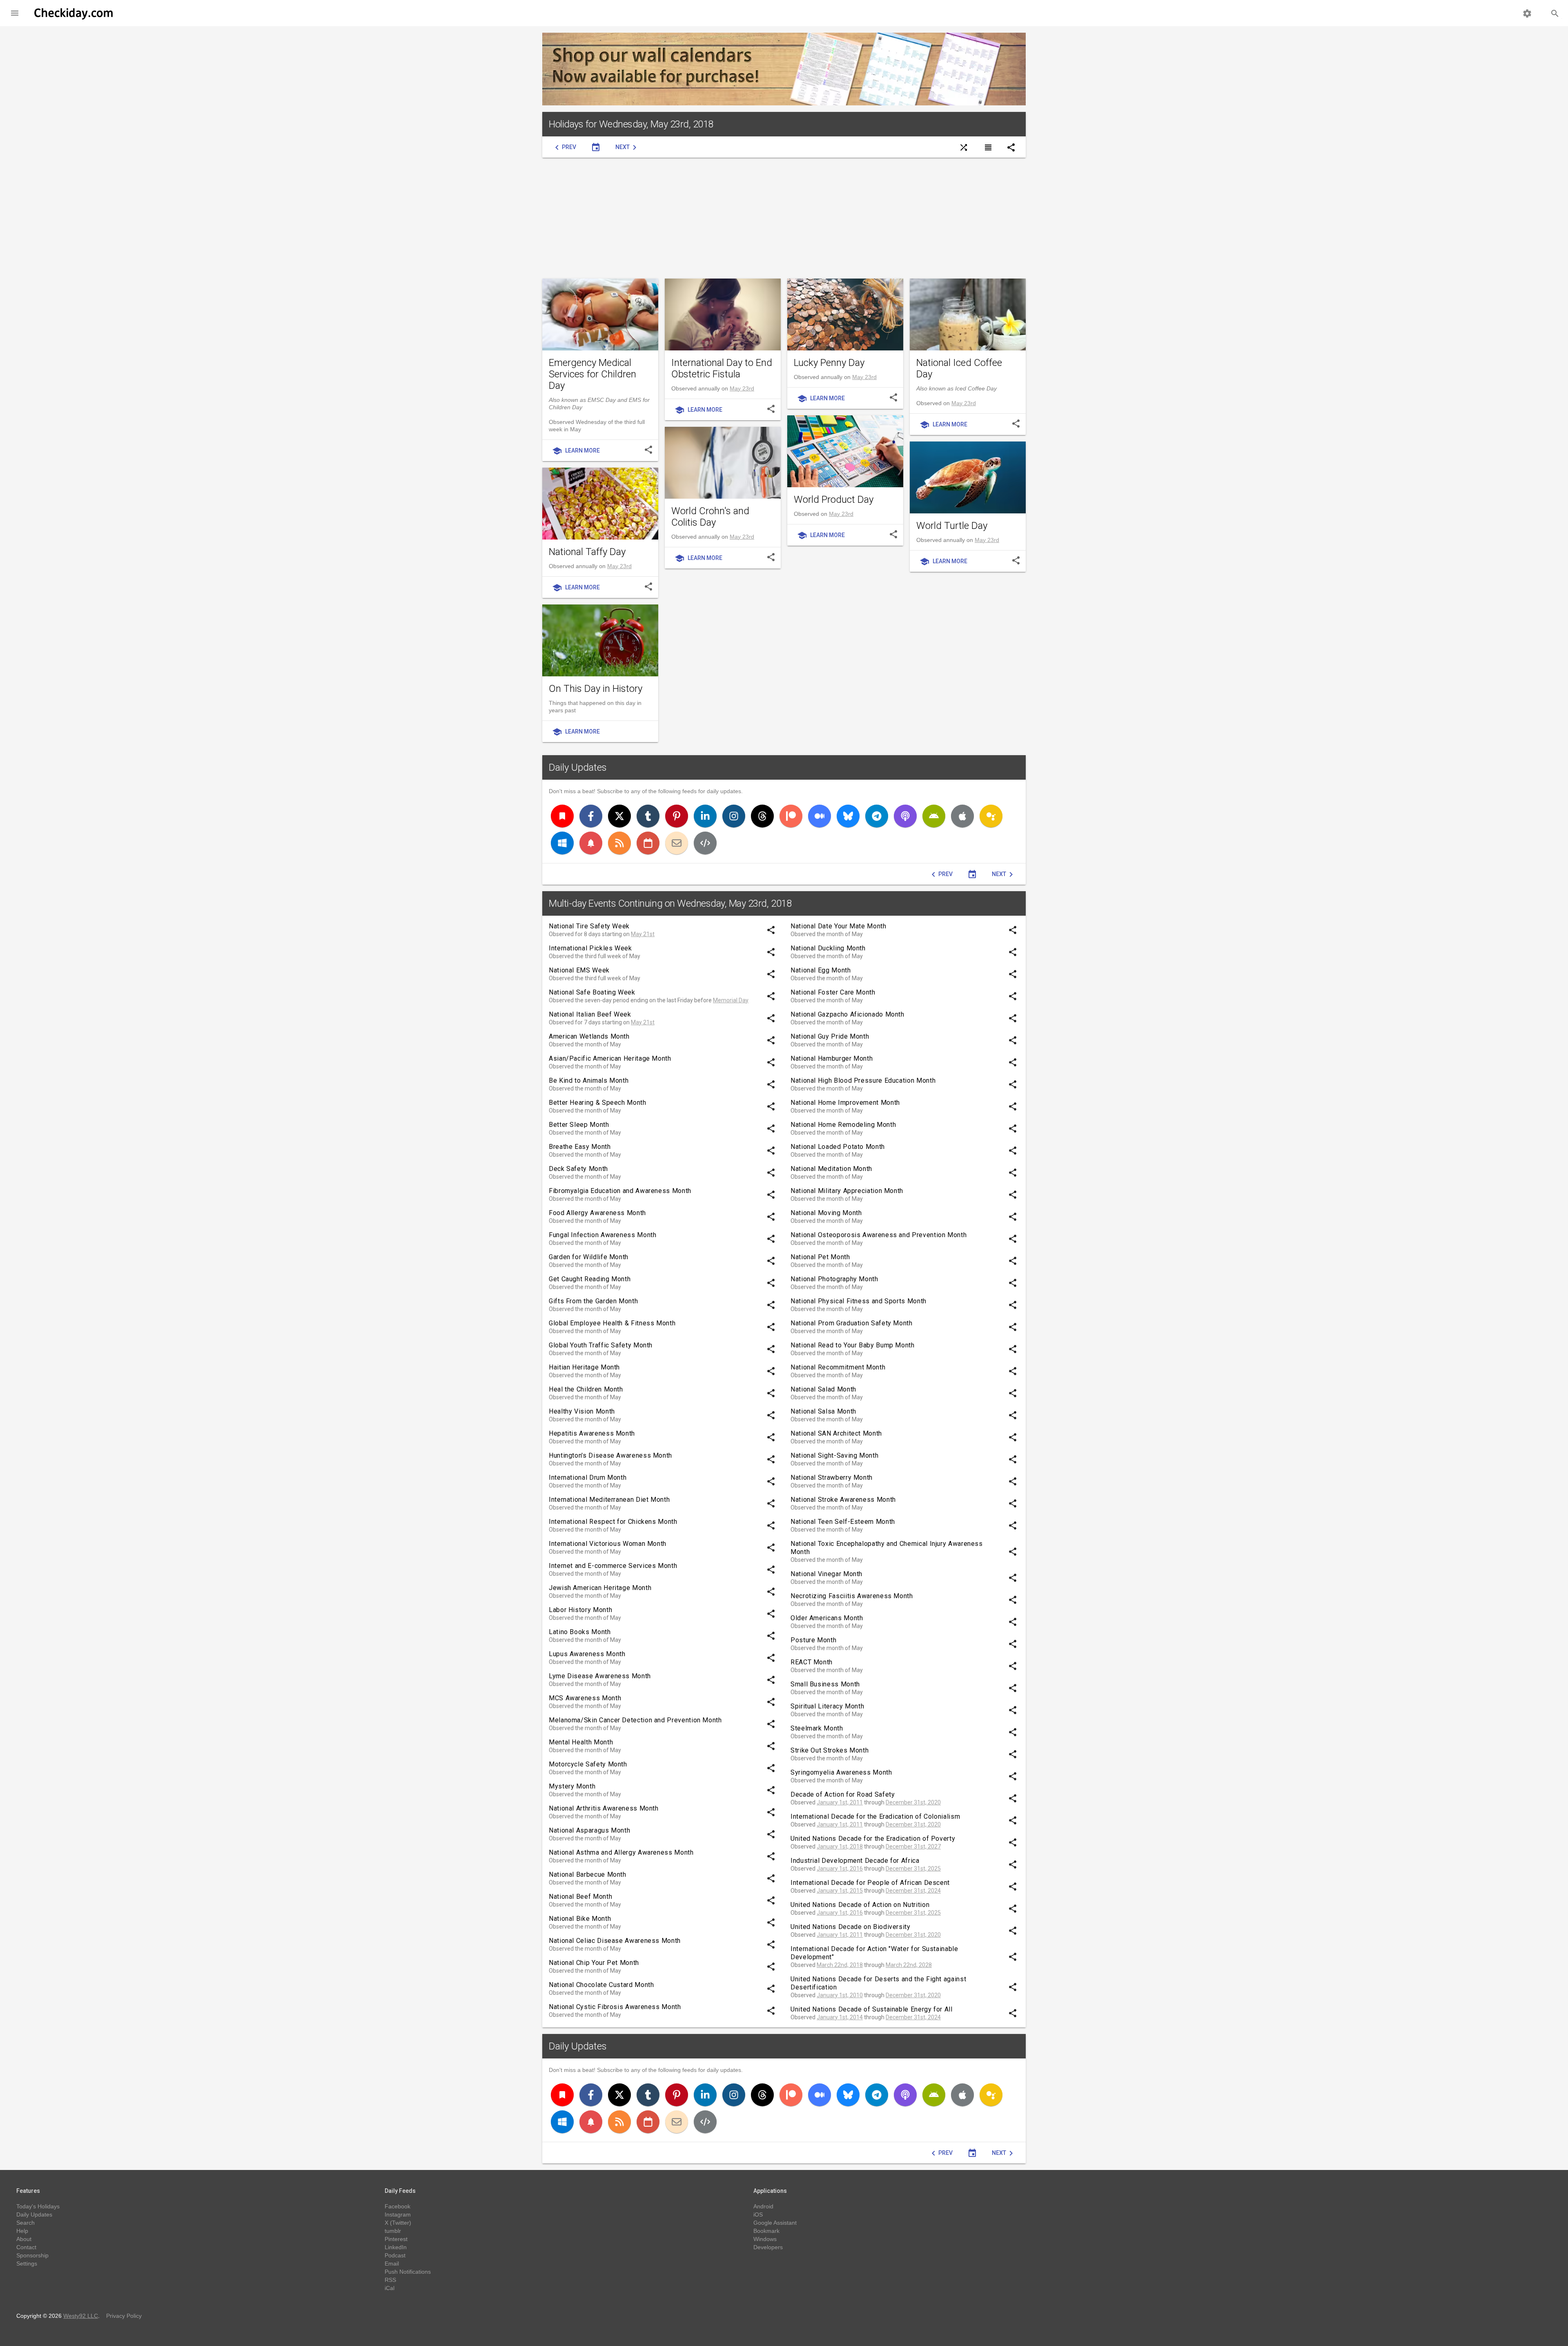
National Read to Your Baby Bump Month (853, 1345)
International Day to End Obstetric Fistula (722, 368)
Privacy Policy (124, 2316)
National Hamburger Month (832, 1058)
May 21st (643, 934)
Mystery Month (572, 1786)
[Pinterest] (677, 816)
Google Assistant (775, 2223)
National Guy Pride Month (830, 1036)
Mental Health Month (581, 1742)
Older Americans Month (827, 1618)
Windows (765, 2239)
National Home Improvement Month (845, 1103)
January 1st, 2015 (840, 1891)
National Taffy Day (587, 552)
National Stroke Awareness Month (843, 1500)
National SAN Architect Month (836, 1433)
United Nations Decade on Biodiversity (851, 1927)
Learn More (576, 451)
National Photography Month (834, 1279)
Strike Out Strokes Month (830, 1750)
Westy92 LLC (81, 2316)
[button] (15, 13)
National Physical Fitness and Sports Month (859, 1301)
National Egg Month (821, 970)
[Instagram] (734, 816)
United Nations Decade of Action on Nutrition (860, 1905)
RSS (390, 2280)
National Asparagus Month (589, 1830)
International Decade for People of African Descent (870, 1883)
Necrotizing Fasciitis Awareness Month (852, 1596)
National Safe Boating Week (592, 992)
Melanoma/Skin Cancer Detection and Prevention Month (635, 1720)
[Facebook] (591, 816)
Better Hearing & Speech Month (598, 1103)
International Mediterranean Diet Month (609, 1500)
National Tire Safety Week (589, 926)
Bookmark (766, 2231)
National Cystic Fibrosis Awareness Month (615, 2007)
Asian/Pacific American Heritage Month (610, 1058)
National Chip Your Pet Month (594, 1963)
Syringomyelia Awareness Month (841, 1772)
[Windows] (562, 843)
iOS (758, 2214)
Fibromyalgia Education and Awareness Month (620, 1191)
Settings (27, 2263)
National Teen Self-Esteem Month (843, 1522)
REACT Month (812, 1662)
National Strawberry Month (832, 1477)
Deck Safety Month (578, 1169)
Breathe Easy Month (580, 1147)
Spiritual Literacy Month (827, 1706)
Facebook (398, 2206)
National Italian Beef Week (590, 1014)
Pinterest (396, 2239)
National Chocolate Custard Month (601, 1985)
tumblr (393, 2231)
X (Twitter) (398, 2223)
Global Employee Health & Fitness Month (612, 1323)
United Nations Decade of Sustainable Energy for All (872, 2009)
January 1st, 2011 (840, 1802)
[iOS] (962, 816)
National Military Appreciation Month (847, 1191)
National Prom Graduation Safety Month (852, 1323)
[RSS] (619, 843)
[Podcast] (905, 816)
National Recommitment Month (838, 1367)
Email (392, 2263)
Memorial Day (731, 1000)
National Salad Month (823, 1389)
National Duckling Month (828, 948)
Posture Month (813, 1640)
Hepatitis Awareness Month (592, 1433)
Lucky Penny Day (829, 363)
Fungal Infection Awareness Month (602, 1235)
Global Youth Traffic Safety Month (601, 1345)
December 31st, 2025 (913, 1869)
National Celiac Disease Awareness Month (615, 1941)
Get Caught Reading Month (590, 1279)
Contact (26, 2247)
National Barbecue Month (588, 1874)
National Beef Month (580, 1897)
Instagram (398, 2214)
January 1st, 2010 (840, 1995)
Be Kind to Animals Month (589, 1080)
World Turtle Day (952, 526)
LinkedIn (396, 2247)
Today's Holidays (38, 2206)
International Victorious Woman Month (608, 1544)
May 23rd (742, 388)
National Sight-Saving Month (834, 1455)
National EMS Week (579, 970)
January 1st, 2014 (840, 2017)
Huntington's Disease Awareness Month (610, 1455)
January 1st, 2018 (840, 1846)
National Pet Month (820, 1257)
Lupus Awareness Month (587, 1654)
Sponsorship (32, 2255)
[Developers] (705, 843)
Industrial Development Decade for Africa (855, 1861)
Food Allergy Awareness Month (597, 1213)
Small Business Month (825, 1684)
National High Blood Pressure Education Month (863, 1080)
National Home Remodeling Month (843, 1125)
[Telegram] (877, 816)
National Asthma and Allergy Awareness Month (621, 1852)
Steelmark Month (817, 1728)
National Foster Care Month (833, 992)
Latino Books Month (580, 1632)
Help (22, 2231)
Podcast (395, 2255)
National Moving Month (826, 1213)
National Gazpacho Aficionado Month (847, 1014)
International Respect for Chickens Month (613, 1522)
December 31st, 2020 (913, 1802)
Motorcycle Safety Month (588, 1764)
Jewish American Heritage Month (600, 1588)
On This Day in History (596, 689)
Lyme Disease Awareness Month (600, 1676)
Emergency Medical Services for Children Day (592, 374)
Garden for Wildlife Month (589, 1257)
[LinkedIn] (705, 816)
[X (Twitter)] (619, 816)
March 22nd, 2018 (840, 1965)
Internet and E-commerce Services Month (613, 1566)
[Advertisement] (784, 218)
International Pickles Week (590, 948)
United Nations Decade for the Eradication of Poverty (873, 1839)
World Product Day (834, 500)
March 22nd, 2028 (909, 1965)
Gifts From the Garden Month (593, 1301)
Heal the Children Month (586, 1389)
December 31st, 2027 (913, 1846)
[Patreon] (791, 816)
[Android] (934, 816)
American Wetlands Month (589, 1036)
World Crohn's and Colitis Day (710, 517)
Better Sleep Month (579, 1125)
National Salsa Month (823, 1411)
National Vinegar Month (826, 1574)
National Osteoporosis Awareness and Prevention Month (879, 1235)
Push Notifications (408, 2272)
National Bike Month (580, 1919)
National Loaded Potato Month (838, 1147)
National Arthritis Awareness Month (604, 1808)
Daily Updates (578, 767)
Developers (768, 2247)
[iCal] (648, 843)
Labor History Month (580, 1610)
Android (763, 2206)
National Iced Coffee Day (959, 368)
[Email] (677, 843)
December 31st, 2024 (913, 1891)
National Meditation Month (831, 1169)
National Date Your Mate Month (839, 926)
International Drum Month (588, 1477)
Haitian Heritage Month (584, 1367)
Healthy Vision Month (582, 1411)
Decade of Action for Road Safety (843, 1794)
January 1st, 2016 (840, 1869)
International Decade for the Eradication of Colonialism (875, 1816)
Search (26, 2223)
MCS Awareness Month (585, 1698)
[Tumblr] (648, 816)
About (24, 2239)
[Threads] (762, 816)
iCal (390, 2288)
